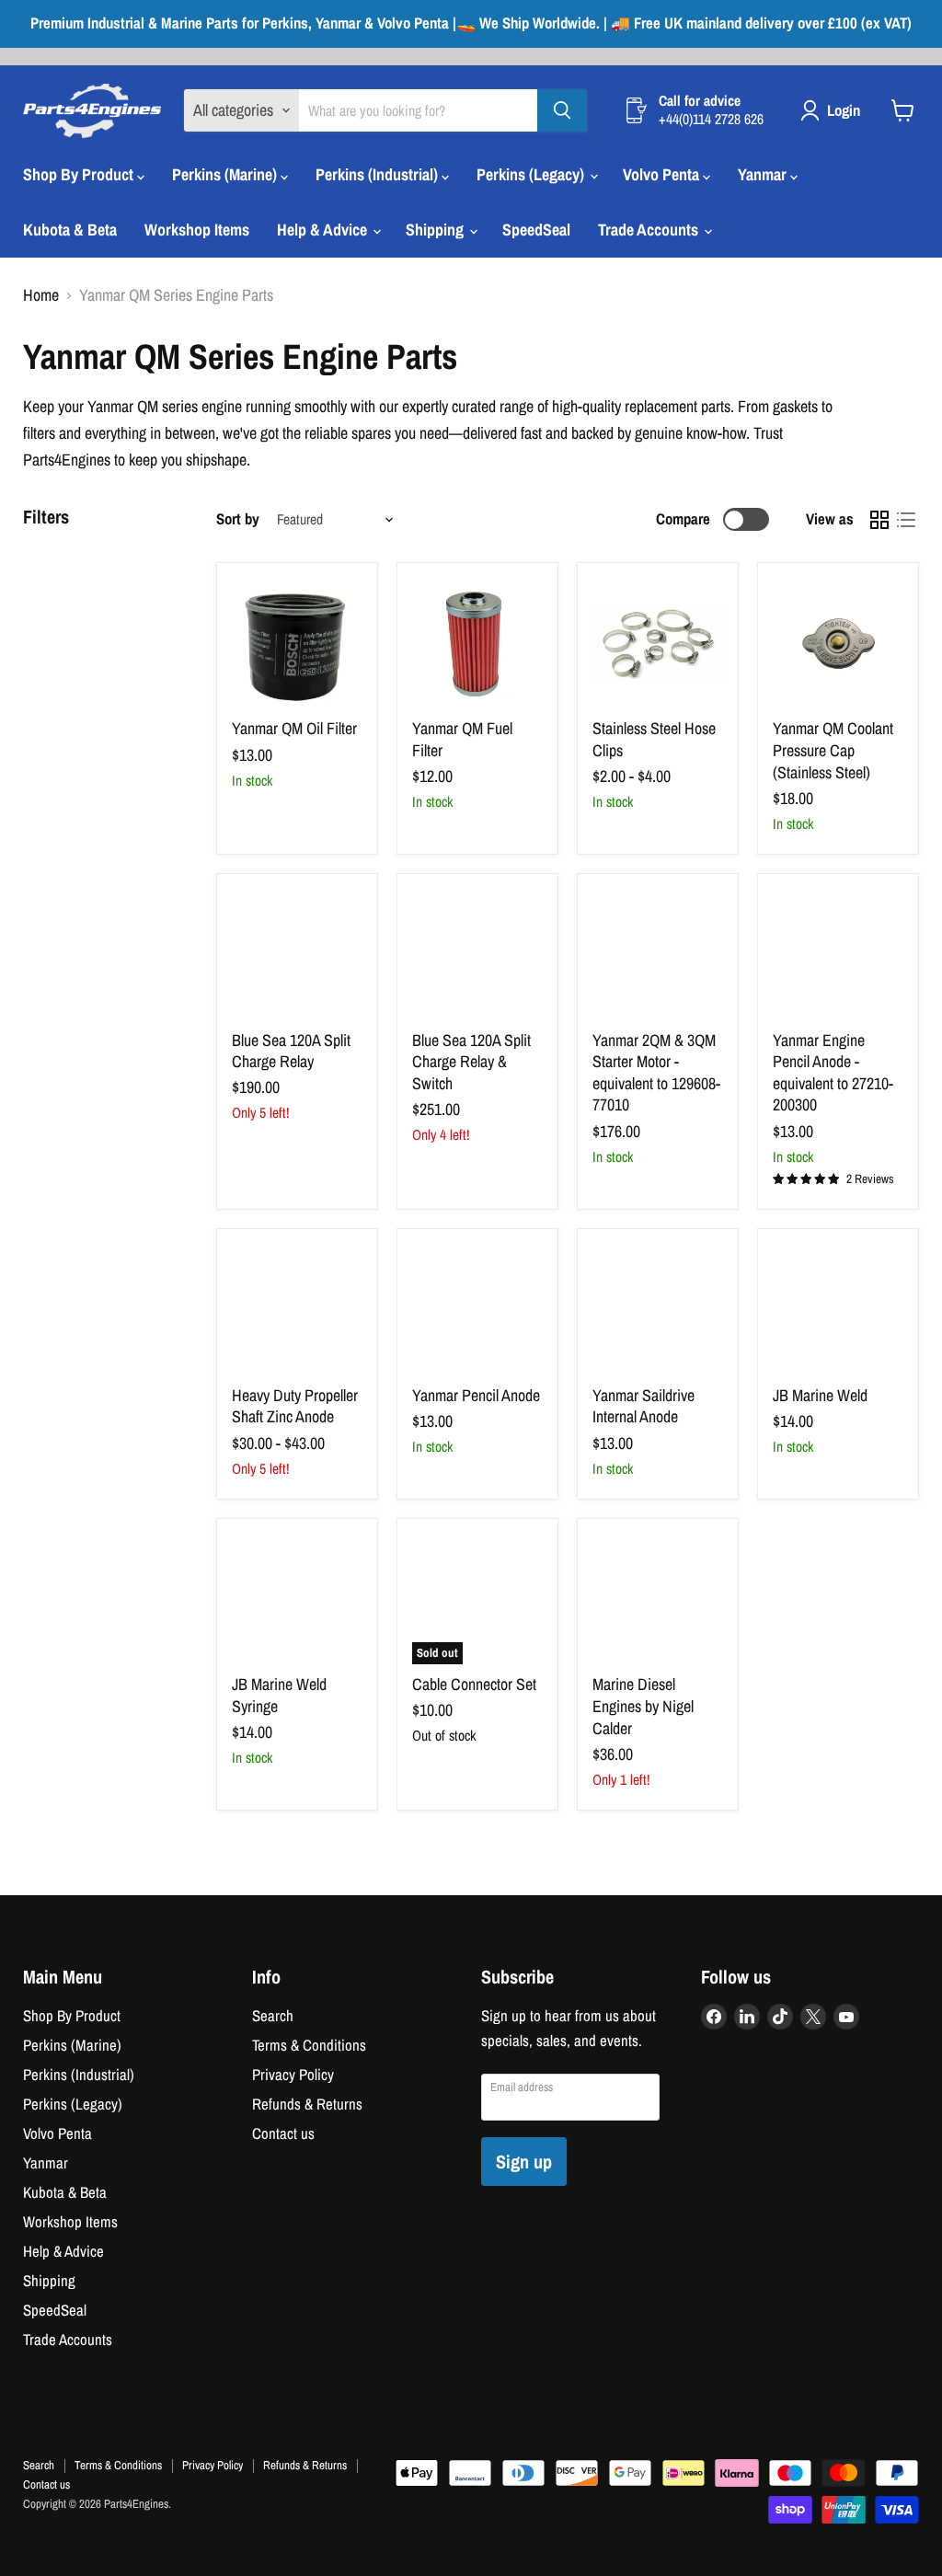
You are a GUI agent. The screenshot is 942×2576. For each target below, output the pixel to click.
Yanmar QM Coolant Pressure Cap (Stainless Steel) (833, 750)
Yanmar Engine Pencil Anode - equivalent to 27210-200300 (833, 1073)
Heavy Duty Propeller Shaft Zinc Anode (295, 1406)
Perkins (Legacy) (532, 174)
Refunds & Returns (307, 2104)
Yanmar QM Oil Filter (294, 728)
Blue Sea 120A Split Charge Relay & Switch (471, 1062)
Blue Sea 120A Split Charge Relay (291, 1051)
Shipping (437, 230)
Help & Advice (324, 230)
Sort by (238, 519)
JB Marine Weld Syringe (279, 1695)
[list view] (906, 519)
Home (41, 296)
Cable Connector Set (474, 1684)
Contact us (283, 2133)
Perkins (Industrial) (379, 174)
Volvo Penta (663, 174)
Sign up (524, 2162)
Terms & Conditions (309, 2045)
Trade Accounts (650, 230)
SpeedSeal (536, 230)
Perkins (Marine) (226, 174)
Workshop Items (197, 230)
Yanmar (764, 174)
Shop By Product (80, 174)
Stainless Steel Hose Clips (654, 739)
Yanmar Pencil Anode (476, 1395)
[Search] (562, 110)
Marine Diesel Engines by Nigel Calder (643, 1706)
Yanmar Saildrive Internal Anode (643, 1406)
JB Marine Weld (820, 1395)
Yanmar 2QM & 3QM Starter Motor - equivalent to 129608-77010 (656, 1073)
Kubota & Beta (70, 230)
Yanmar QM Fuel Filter (462, 739)
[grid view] (879, 519)
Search (273, 2016)
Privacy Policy (293, 2075)
